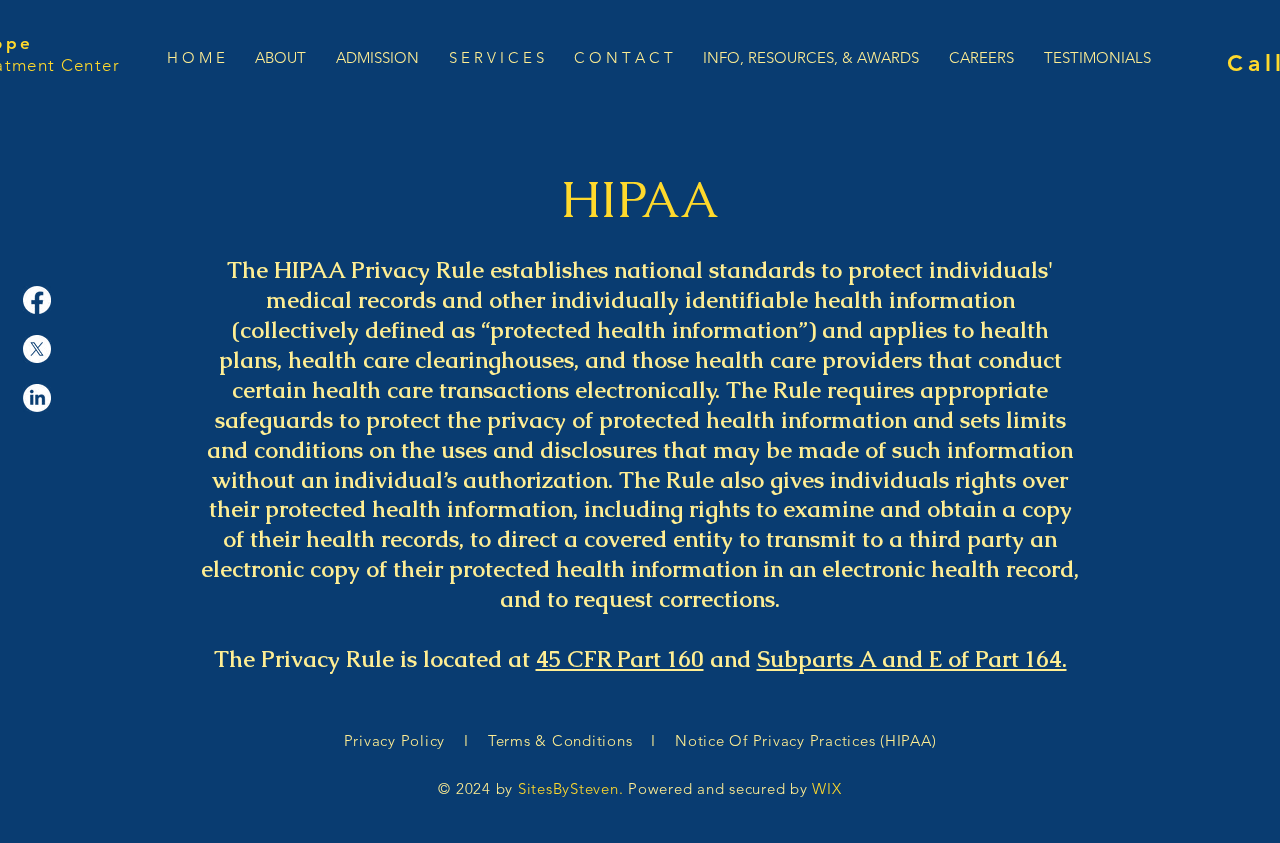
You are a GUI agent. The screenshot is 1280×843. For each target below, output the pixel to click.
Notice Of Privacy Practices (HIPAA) (803, 740)
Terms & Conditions (560, 740)
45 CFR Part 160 (620, 659)
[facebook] (37, 300)
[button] (377, 56)
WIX (826, 788)
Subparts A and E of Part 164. (912, 659)
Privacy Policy (402, 740)
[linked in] (37, 398)
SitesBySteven (568, 788)
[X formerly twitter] (37, 349)
